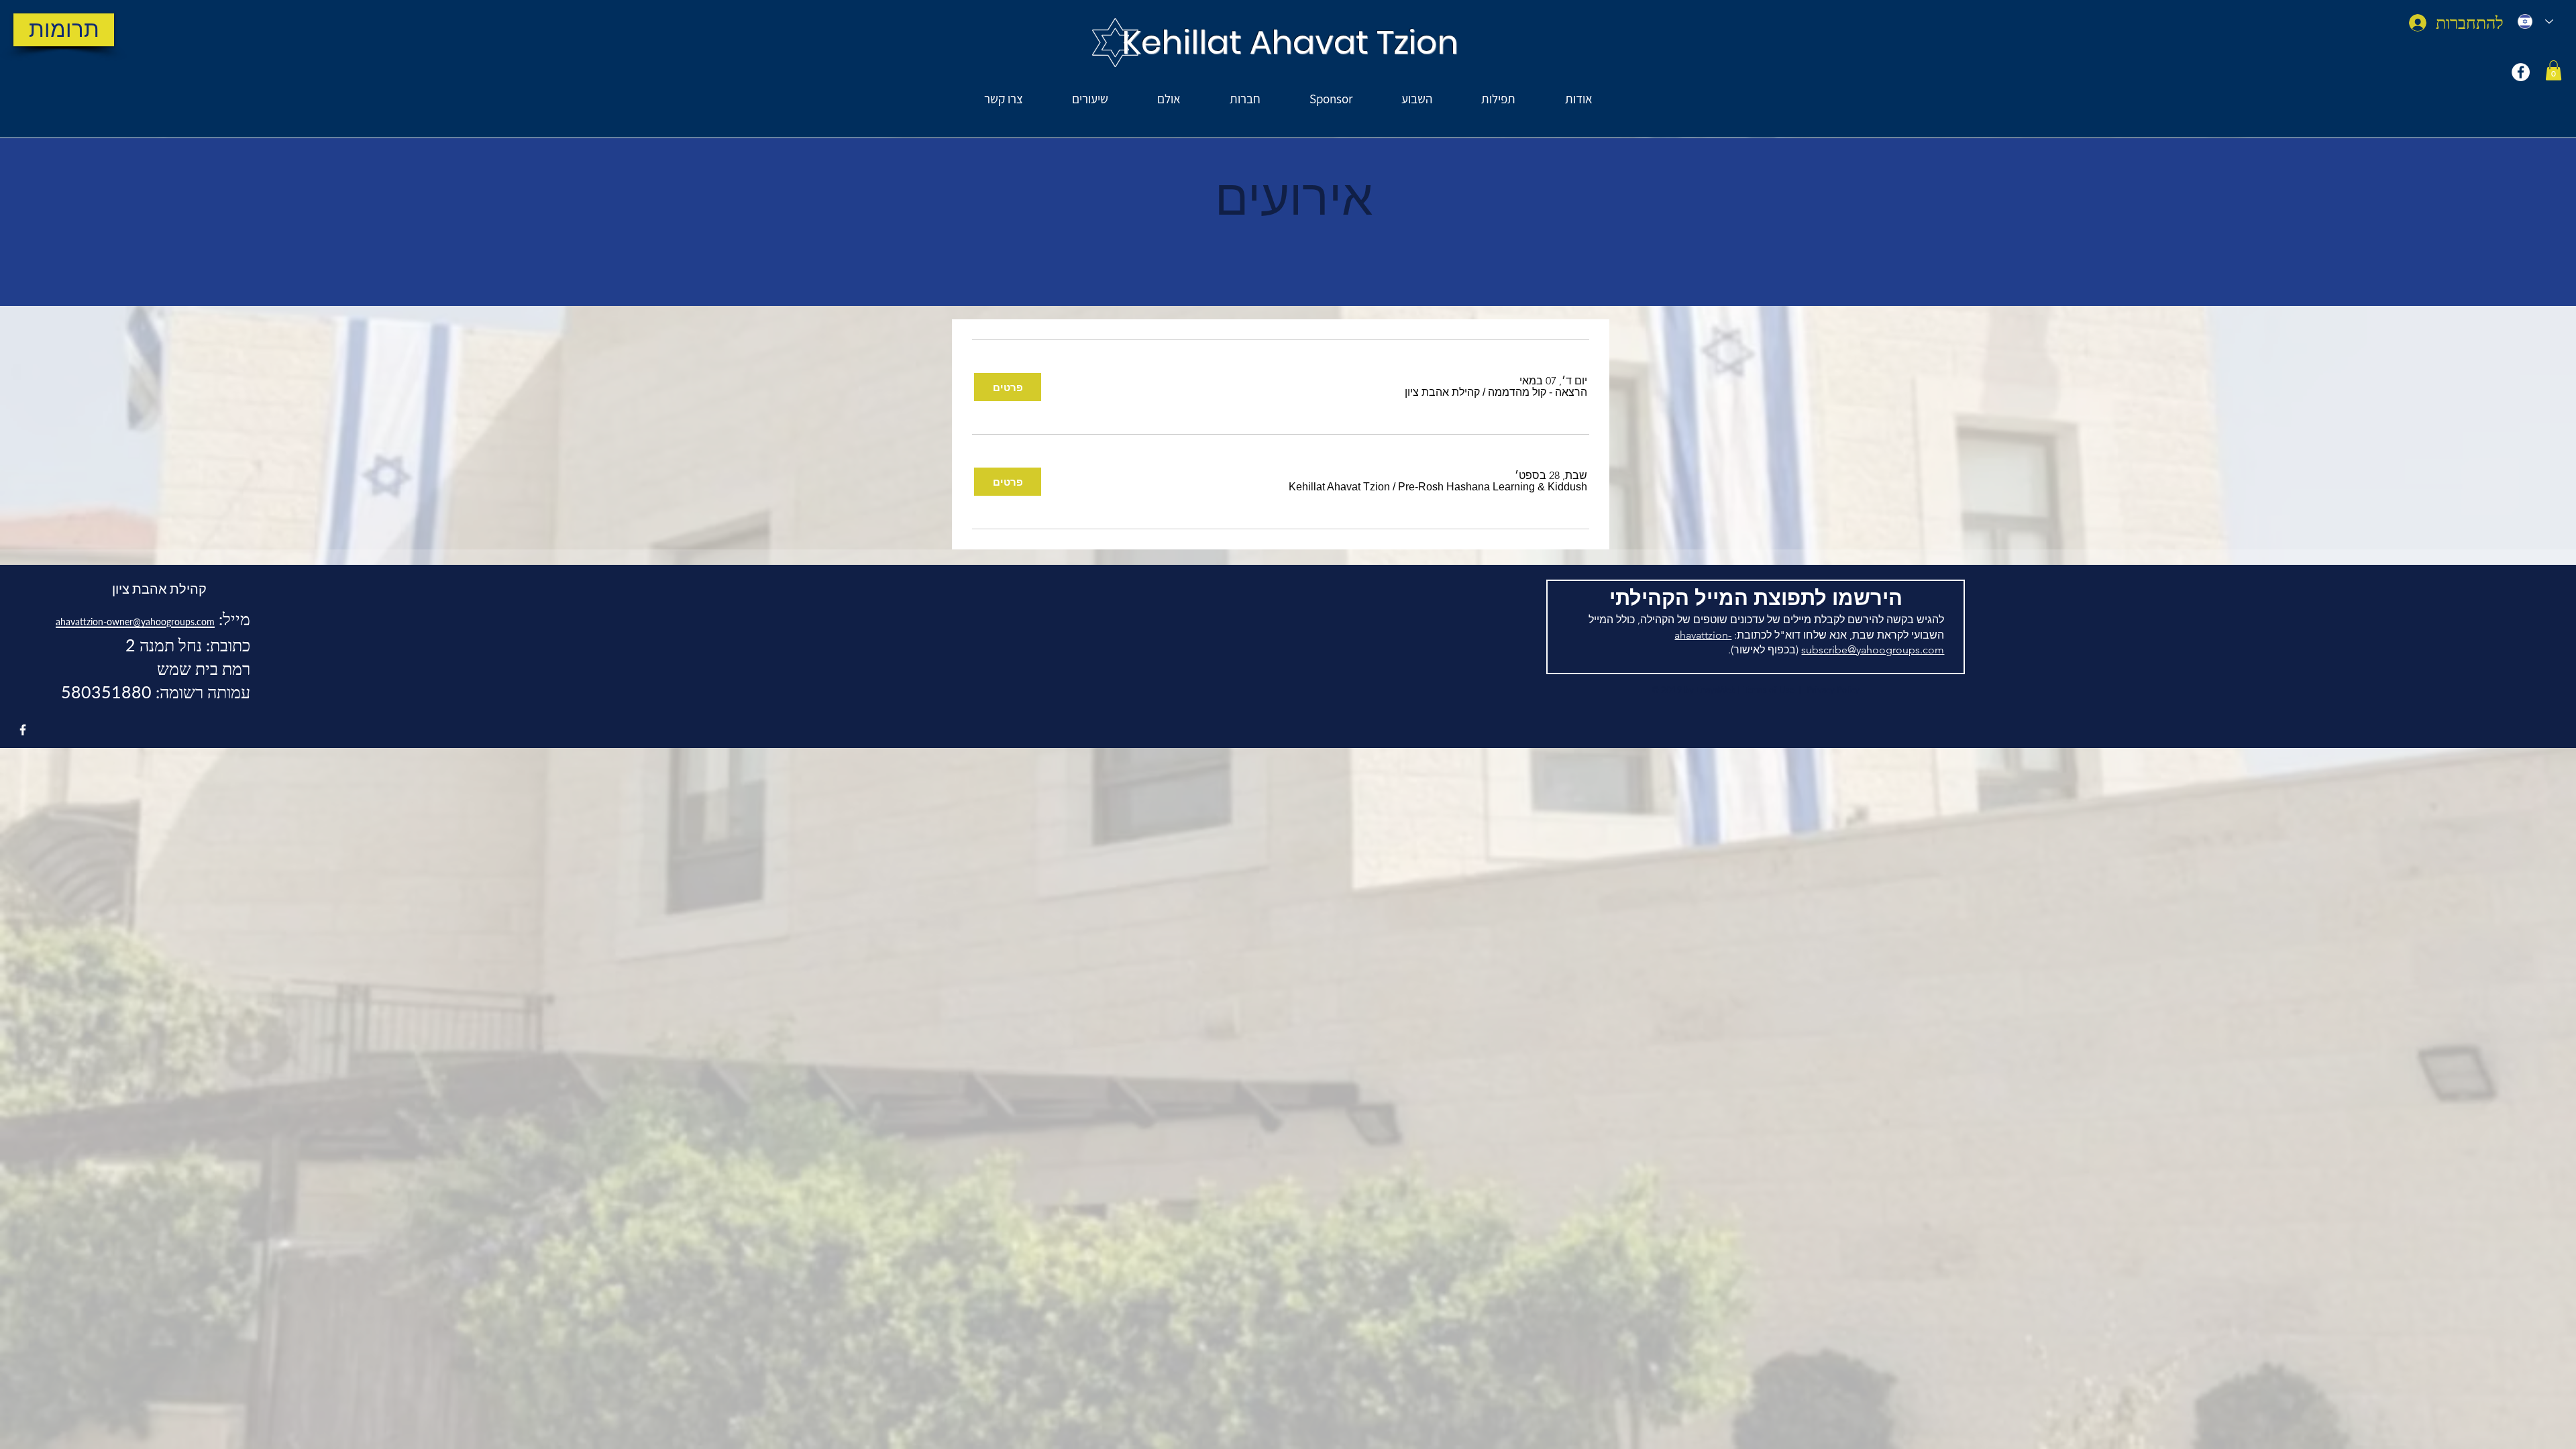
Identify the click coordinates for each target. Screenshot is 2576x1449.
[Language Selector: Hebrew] (2535, 21)
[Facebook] (2521, 72)
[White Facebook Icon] (23, 730)
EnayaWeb (1716, 690)
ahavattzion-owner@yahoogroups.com (135, 622)
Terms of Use (1769, 690)
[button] (2554, 70)
